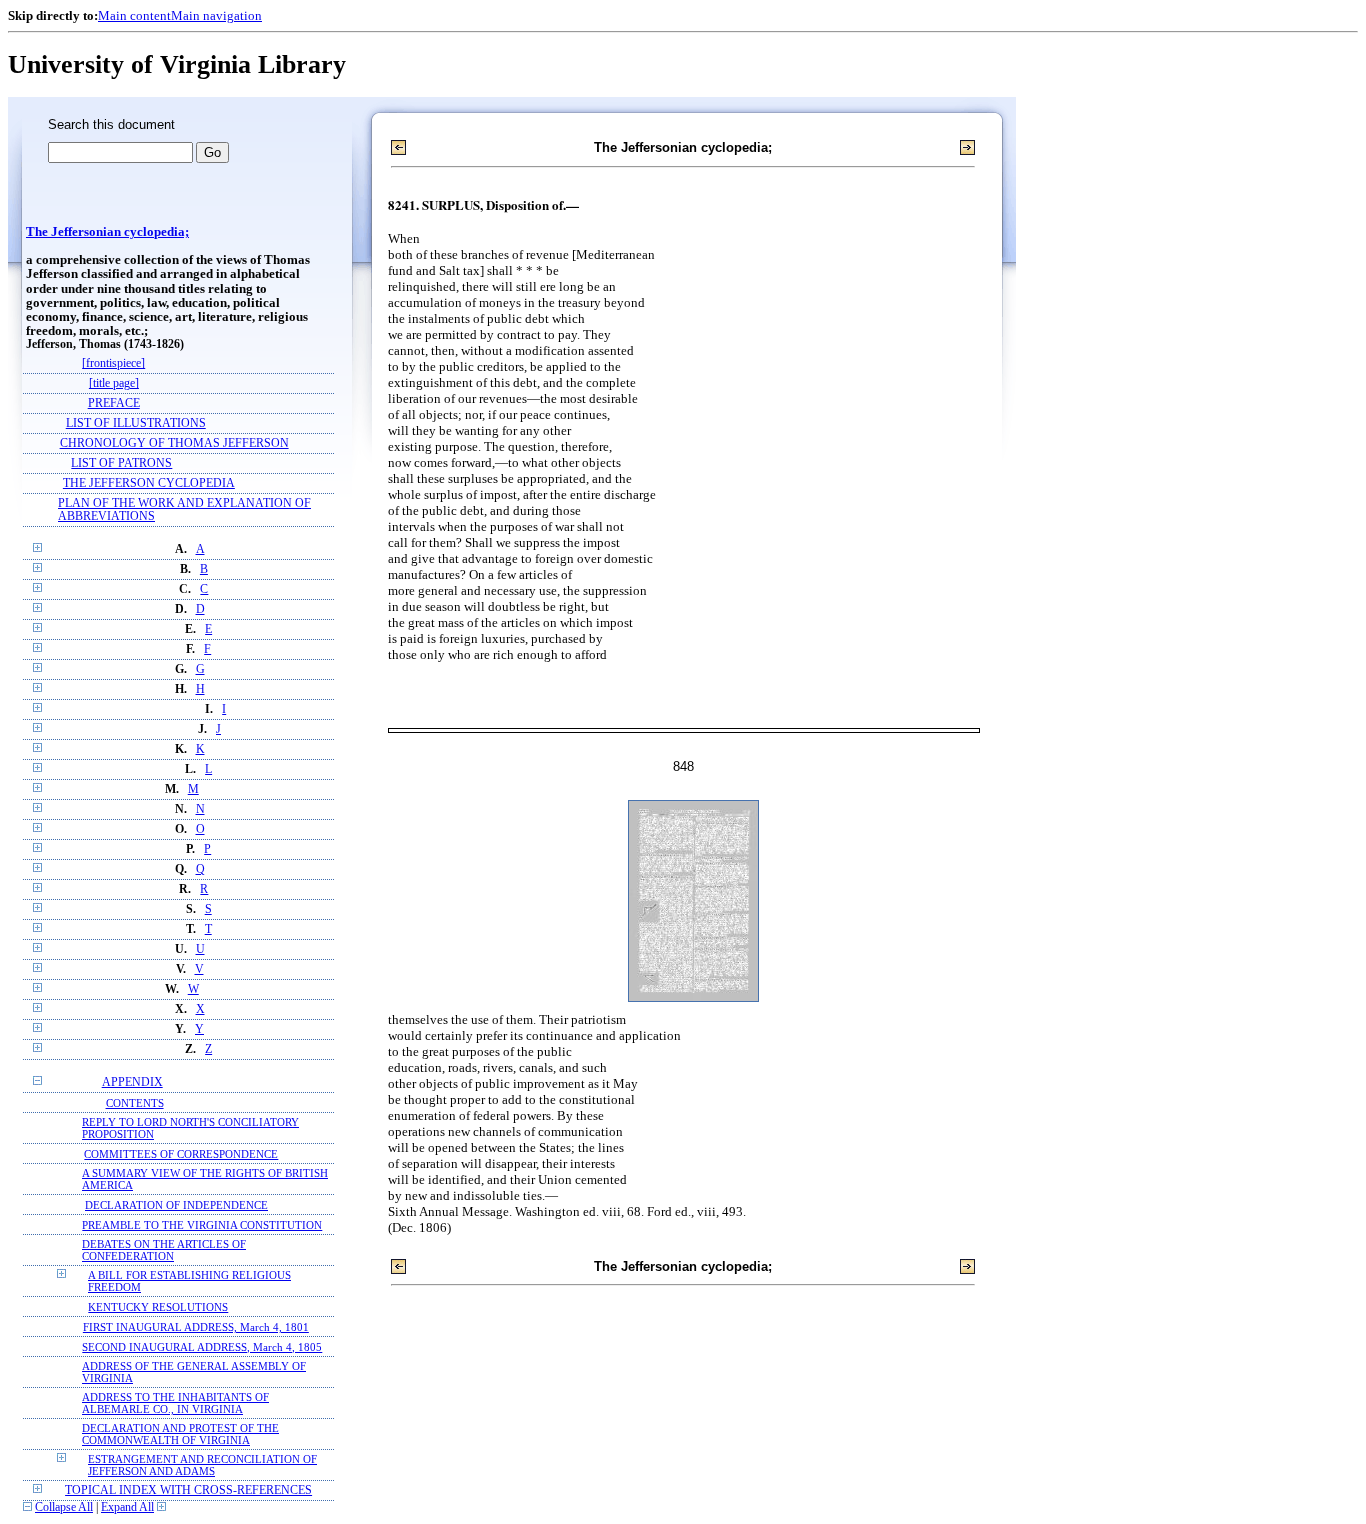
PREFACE (114, 403)
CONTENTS (135, 1103)
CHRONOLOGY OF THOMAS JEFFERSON (174, 443)
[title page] (114, 383)
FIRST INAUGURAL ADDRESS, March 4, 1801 (196, 1327)
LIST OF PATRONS (121, 463)
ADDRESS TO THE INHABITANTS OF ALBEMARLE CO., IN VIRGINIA (175, 1403)
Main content (134, 15)
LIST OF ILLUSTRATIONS (136, 423)
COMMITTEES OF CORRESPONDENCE (181, 1154)
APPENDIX (132, 1082)
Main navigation (216, 15)
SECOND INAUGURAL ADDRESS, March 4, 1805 (202, 1347)
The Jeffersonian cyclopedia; (107, 232)
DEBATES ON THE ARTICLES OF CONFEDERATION (164, 1250)
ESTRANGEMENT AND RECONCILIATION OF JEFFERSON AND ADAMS (202, 1465)
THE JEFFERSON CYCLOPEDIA (149, 483)
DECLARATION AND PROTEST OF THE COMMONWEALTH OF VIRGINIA (180, 1434)
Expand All (127, 1507)
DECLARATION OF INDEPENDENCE (176, 1205)
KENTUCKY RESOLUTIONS (158, 1307)
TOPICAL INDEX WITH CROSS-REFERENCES (188, 1490)
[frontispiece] (113, 363)
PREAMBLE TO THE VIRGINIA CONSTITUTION (202, 1225)
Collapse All (64, 1507)
